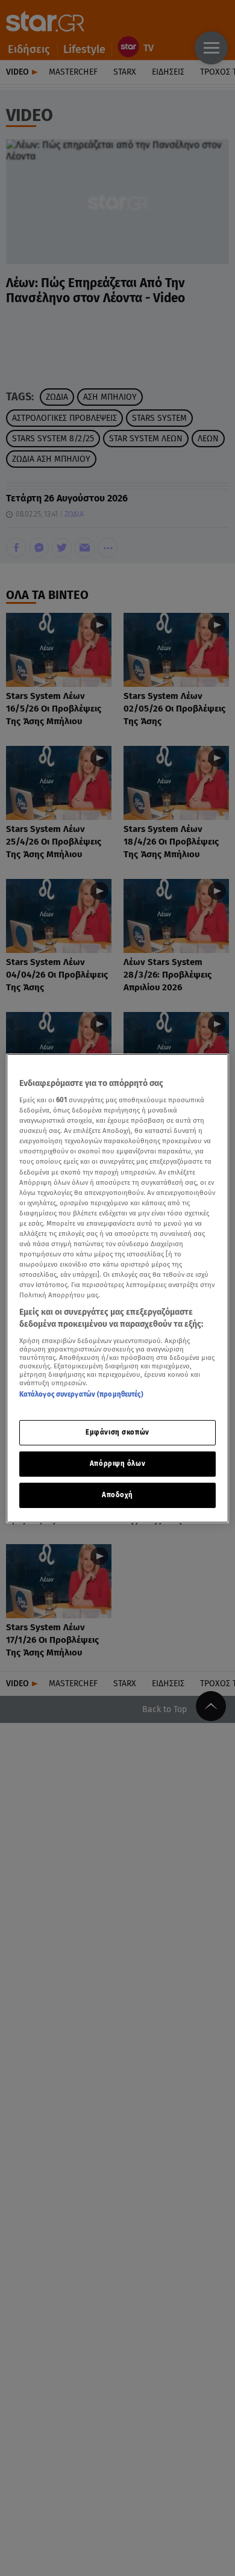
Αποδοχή (117, 1495)
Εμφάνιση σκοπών (117, 1432)
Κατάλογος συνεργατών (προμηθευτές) (81, 1394)
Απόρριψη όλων (117, 1463)
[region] (118, 1288)
